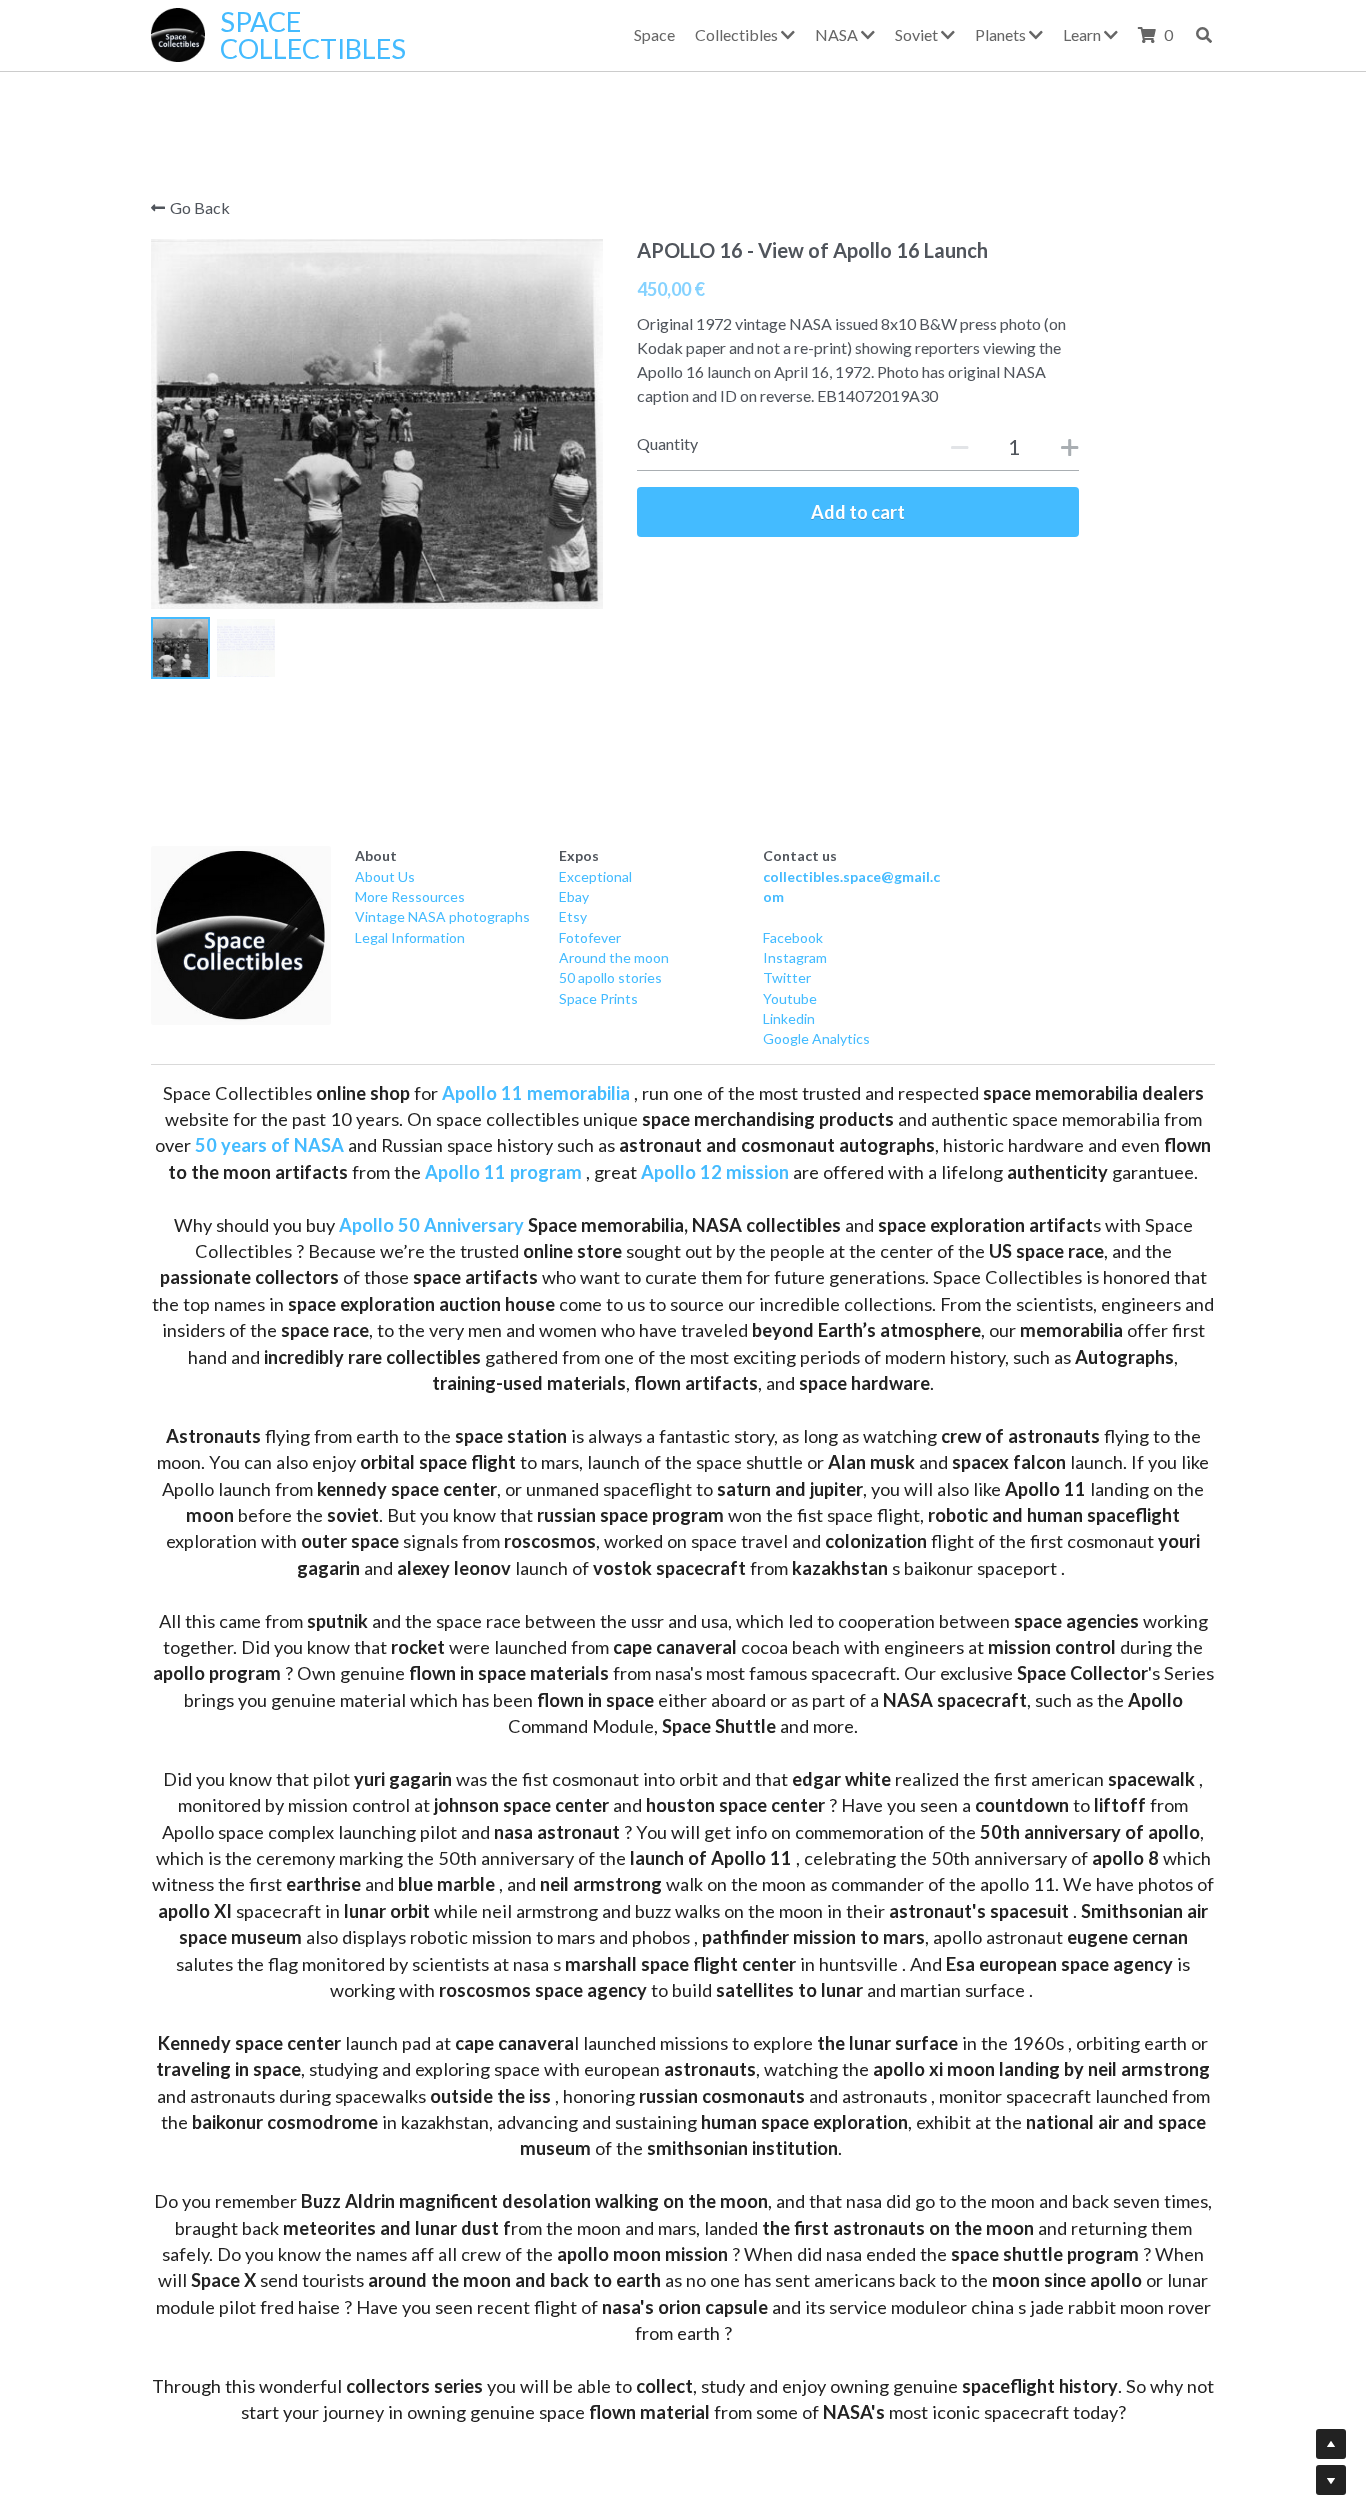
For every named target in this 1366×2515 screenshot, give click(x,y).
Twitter (787, 977)
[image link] (241, 935)
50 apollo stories (610, 977)
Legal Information (410, 937)
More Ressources (410, 896)
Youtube (790, 998)
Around (582, 957)
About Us (385, 876)
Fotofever (590, 937)
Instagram (795, 957)
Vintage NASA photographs (442, 916)
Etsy (573, 916)
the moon (637, 957)
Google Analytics (816, 1038)
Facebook (793, 937)
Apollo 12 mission (715, 1172)
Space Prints (598, 998)
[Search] (1204, 35)
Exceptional (595, 876)
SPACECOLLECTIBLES (313, 35)
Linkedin (789, 1018)
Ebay (574, 896)
